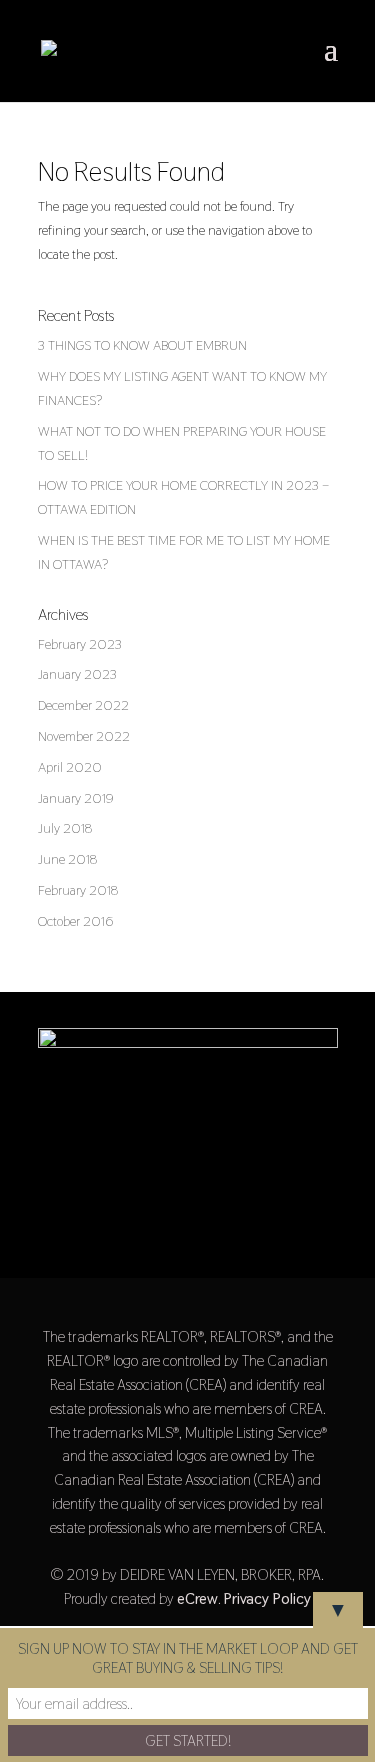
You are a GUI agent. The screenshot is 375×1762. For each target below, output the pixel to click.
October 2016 (75, 921)
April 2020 (70, 767)
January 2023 (77, 674)
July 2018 (65, 828)
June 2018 (67, 859)
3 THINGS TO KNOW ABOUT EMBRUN (142, 345)
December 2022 (83, 705)
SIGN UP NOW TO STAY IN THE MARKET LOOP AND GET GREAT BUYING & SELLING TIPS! (188, 1658)
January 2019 (76, 798)
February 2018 (78, 890)
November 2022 (84, 736)
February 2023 (80, 644)
